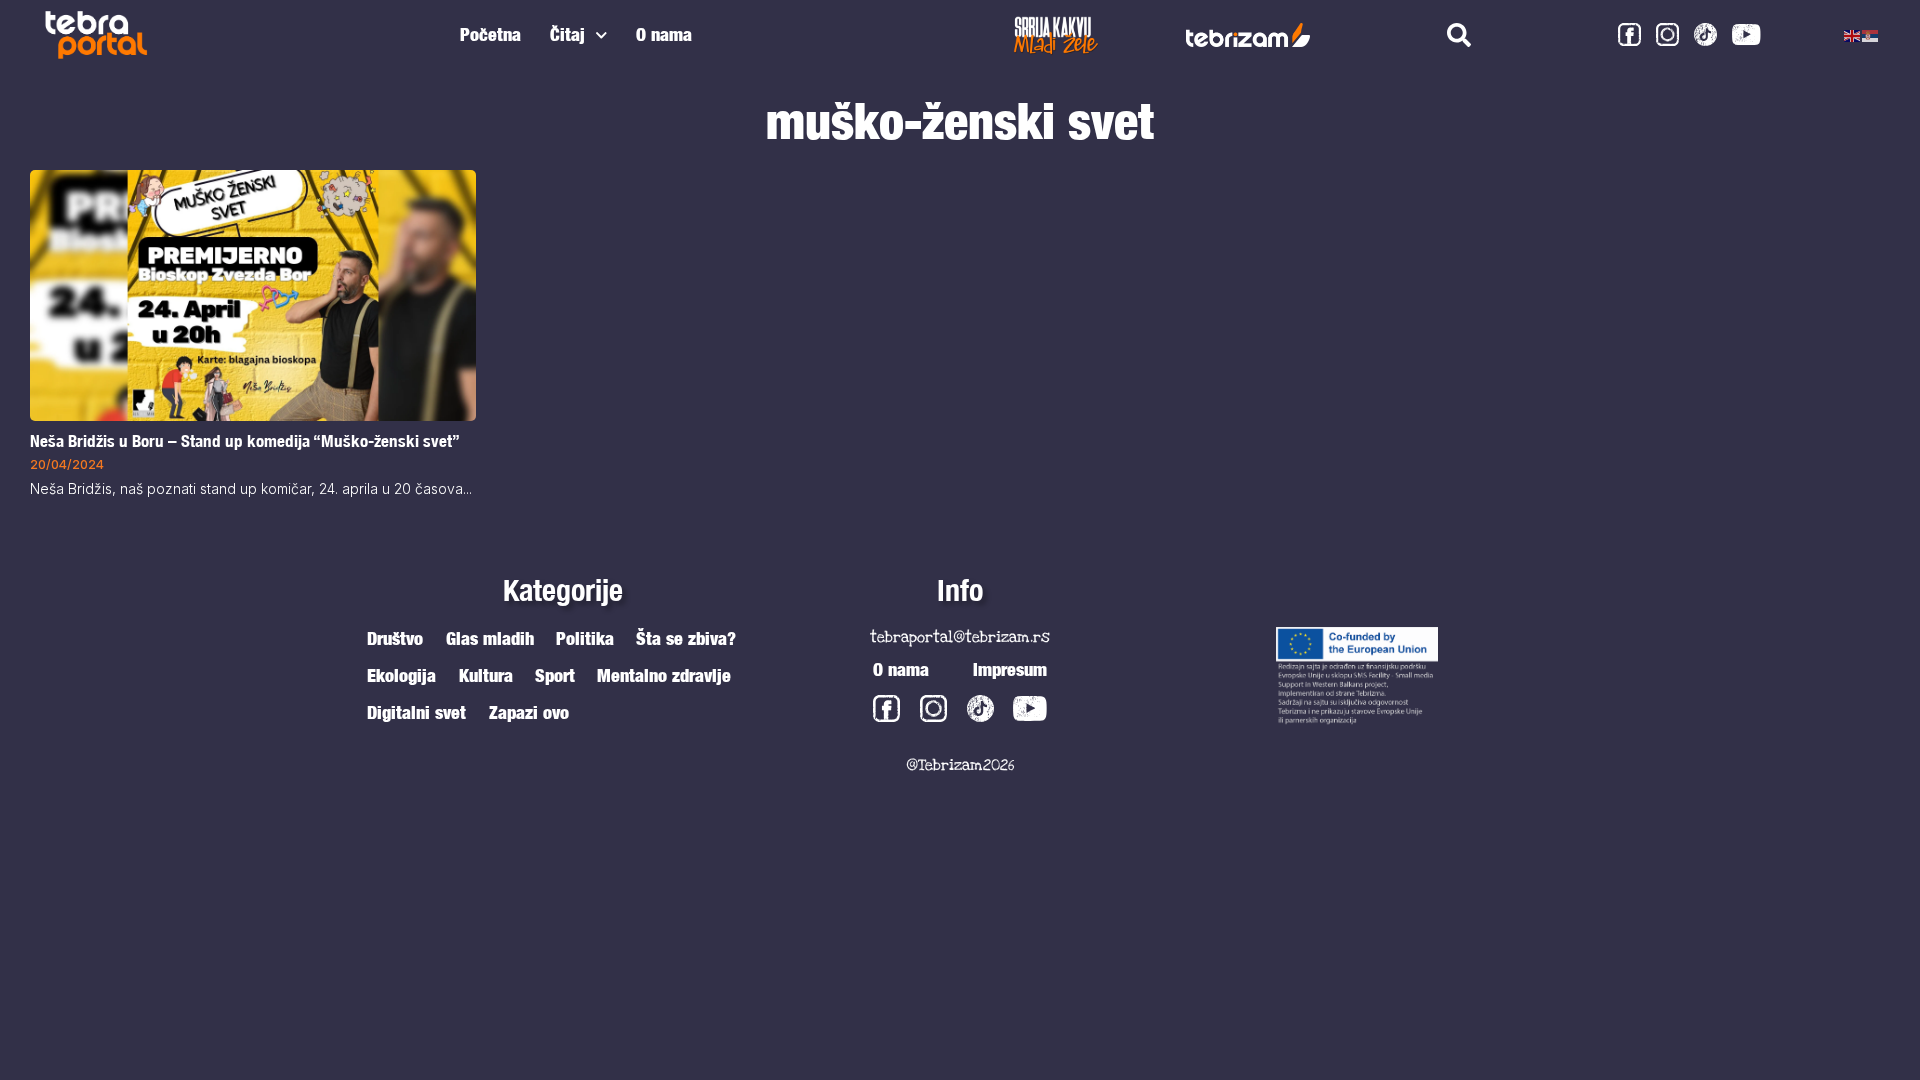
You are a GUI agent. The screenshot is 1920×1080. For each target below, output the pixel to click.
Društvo (395, 638)
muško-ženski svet (960, 120)
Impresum (1010, 669)
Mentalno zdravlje (664, 675)
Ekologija (401, 675)
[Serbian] (1871, 35)
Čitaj (567, 34)
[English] (1853, 35)
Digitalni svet (416, 712)
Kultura (486, 675)
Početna (490, 34)
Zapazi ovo (529, 712)
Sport (555, 675)
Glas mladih (490, 638)
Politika (585, 638)
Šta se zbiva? (686, 638)
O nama (664, 34)
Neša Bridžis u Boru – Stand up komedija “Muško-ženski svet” (245, 441)
